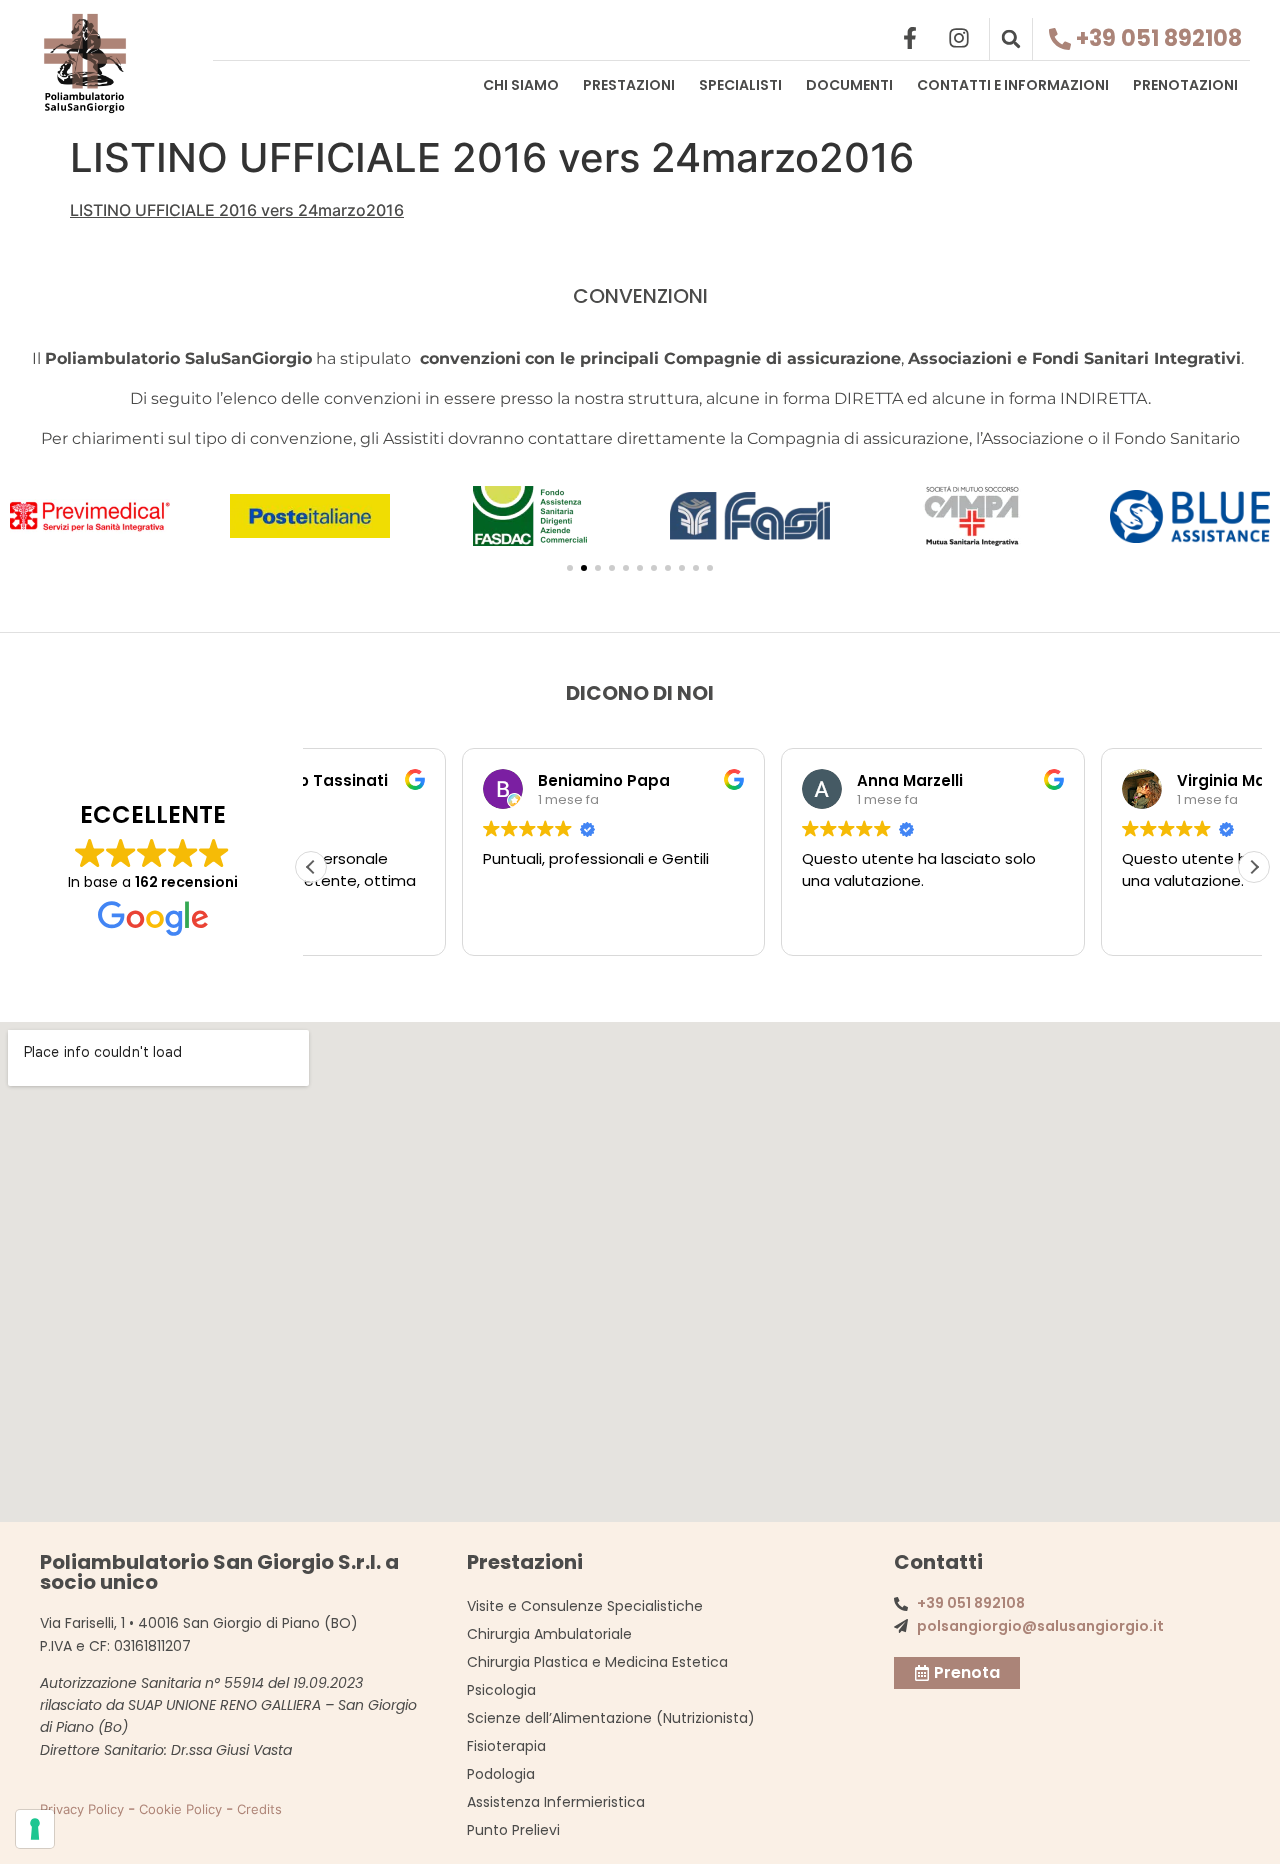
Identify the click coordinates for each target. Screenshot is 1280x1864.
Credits (259, 1809)
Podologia (501, 1774)
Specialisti (740, 85)
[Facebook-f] (910, 38)
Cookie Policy (180, 1809)
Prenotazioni (1185, 85)
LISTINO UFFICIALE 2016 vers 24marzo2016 (237, 210)
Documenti (849, 85)
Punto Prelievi (513, 1830)
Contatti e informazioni (1013, 85)
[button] (1011, 39)
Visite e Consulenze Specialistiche (585, 1606)
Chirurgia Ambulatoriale (549, 1634)
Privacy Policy (82, 1809)
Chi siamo (521, 85)
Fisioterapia (506, 1746)
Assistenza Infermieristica (556, 1802)
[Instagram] (959, 38)
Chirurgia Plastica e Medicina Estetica (597, 1662)
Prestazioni (629, 85)
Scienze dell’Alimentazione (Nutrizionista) (611, 1718)
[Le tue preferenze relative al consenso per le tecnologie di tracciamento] (35, 1829)
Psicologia (501, 1690)
